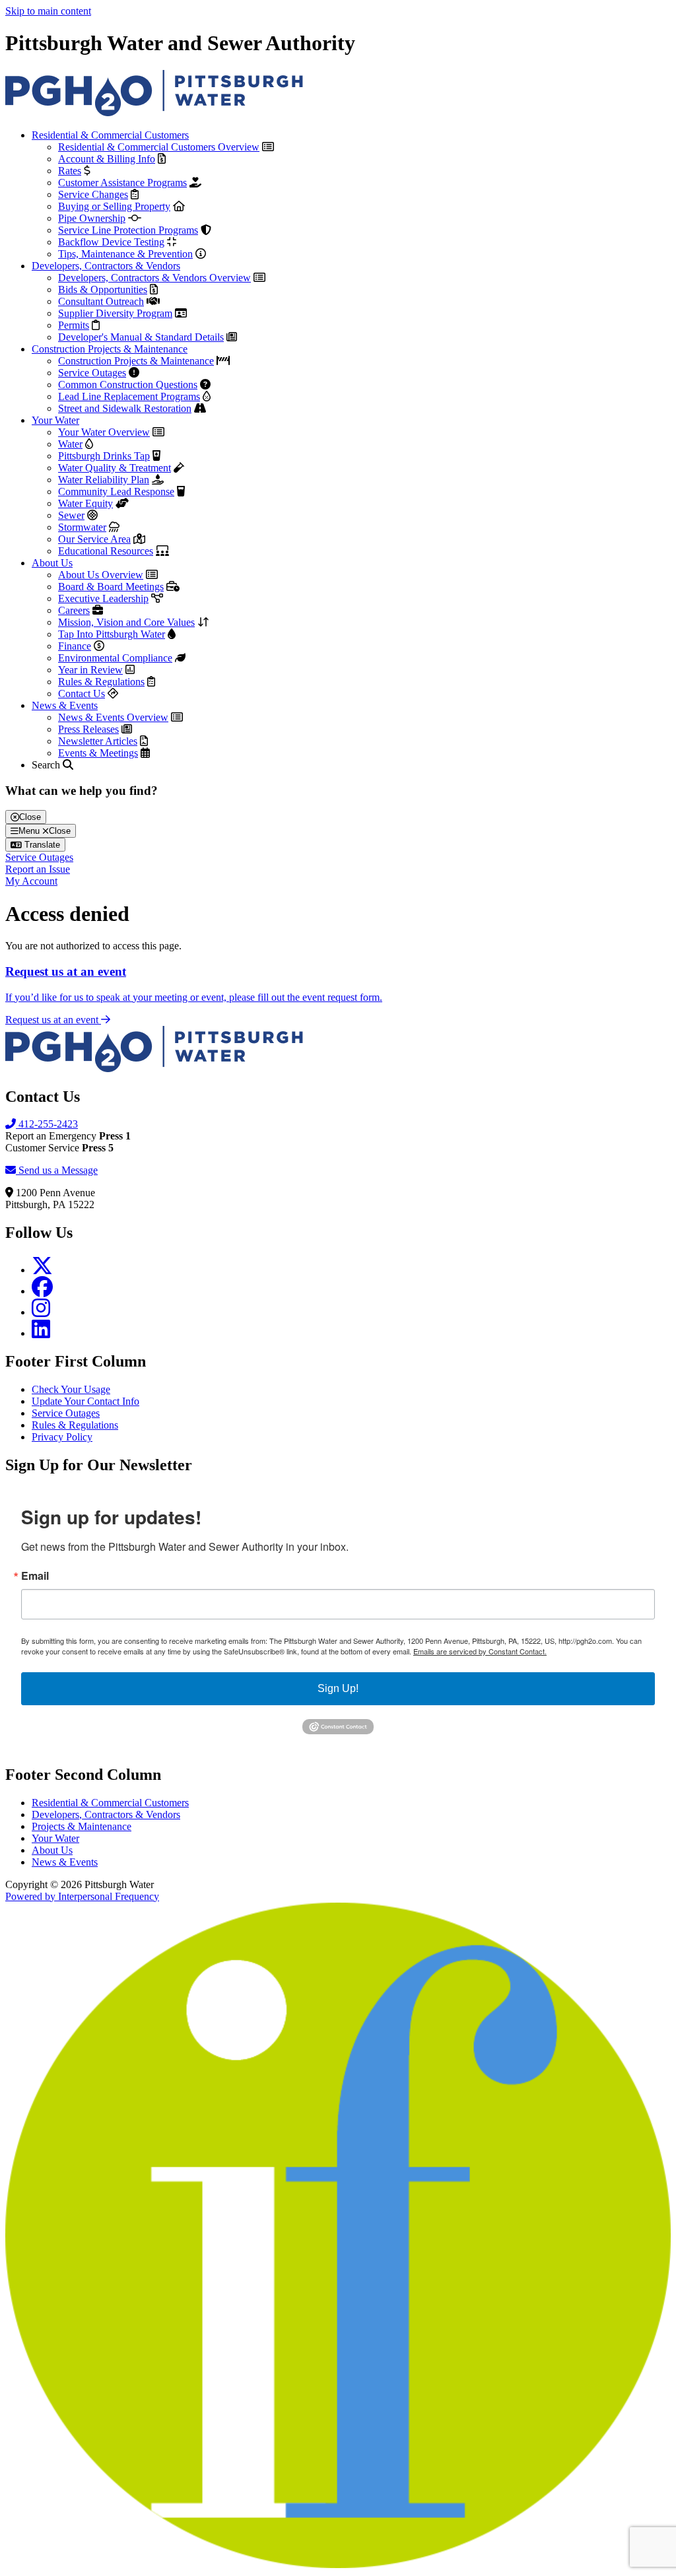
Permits (74, 325)
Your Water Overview (104, 432)
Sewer (71, 515)
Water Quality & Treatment (115, 468)
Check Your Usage (71, 1389)
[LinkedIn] (41, 1333)
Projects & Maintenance (82, 1826)
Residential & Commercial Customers (110, 135)
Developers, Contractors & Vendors (106, 266)
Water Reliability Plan (104, 480)
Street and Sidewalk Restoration (125, 408)
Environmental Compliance (115, 658)
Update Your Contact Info (85, 1401)
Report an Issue (38, 869)
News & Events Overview (113, 717)
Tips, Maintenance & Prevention (125, 254)
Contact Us (82, 694)
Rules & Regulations (101, 682)
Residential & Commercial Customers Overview (159, 147)
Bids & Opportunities (103, 289)
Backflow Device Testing (111, 242)
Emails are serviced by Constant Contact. (480, 1651)
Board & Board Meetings (111, 587)
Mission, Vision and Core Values (126, 622)
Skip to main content (48, 11)
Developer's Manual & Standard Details (141, 337)
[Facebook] (42, 1291)
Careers (74, 610)
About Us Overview (101, 575)
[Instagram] (41, 1312)
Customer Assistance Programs (122, 183)
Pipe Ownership (92, 218)
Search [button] (47, 765)
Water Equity (85, 503)
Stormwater (82, 527)
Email (35, 1576)
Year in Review (90, 670)
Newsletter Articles (98, 741)
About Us (52, 563)
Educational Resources (106, 551)
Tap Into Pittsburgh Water (112, 634)
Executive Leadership (103, 598)
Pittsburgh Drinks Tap (104, 456)
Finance (75, 646)
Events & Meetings (98, 753)
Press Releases (88, 729)
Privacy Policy (62, 1437)
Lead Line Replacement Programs (129, 396)
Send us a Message (57, 1170)
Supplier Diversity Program (115, 313)
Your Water (55, 420)
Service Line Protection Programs (128, 230)
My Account (31, 881)
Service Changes (93, 194)
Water (70, 444)
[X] (42, 1270)
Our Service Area (94, 539)
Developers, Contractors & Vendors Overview (154, 278)
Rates (70, 171)
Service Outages (92, 373)
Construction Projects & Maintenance (110, 349)
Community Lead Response (116, 491)
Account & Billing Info (107, 159)
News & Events (65, 705)
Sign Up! (338, 1688)
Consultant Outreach (101, 301)
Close (30, 817)
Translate (41, 845)
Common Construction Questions (128, 385)
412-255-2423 (47, 1124)
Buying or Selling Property (114, 206)
